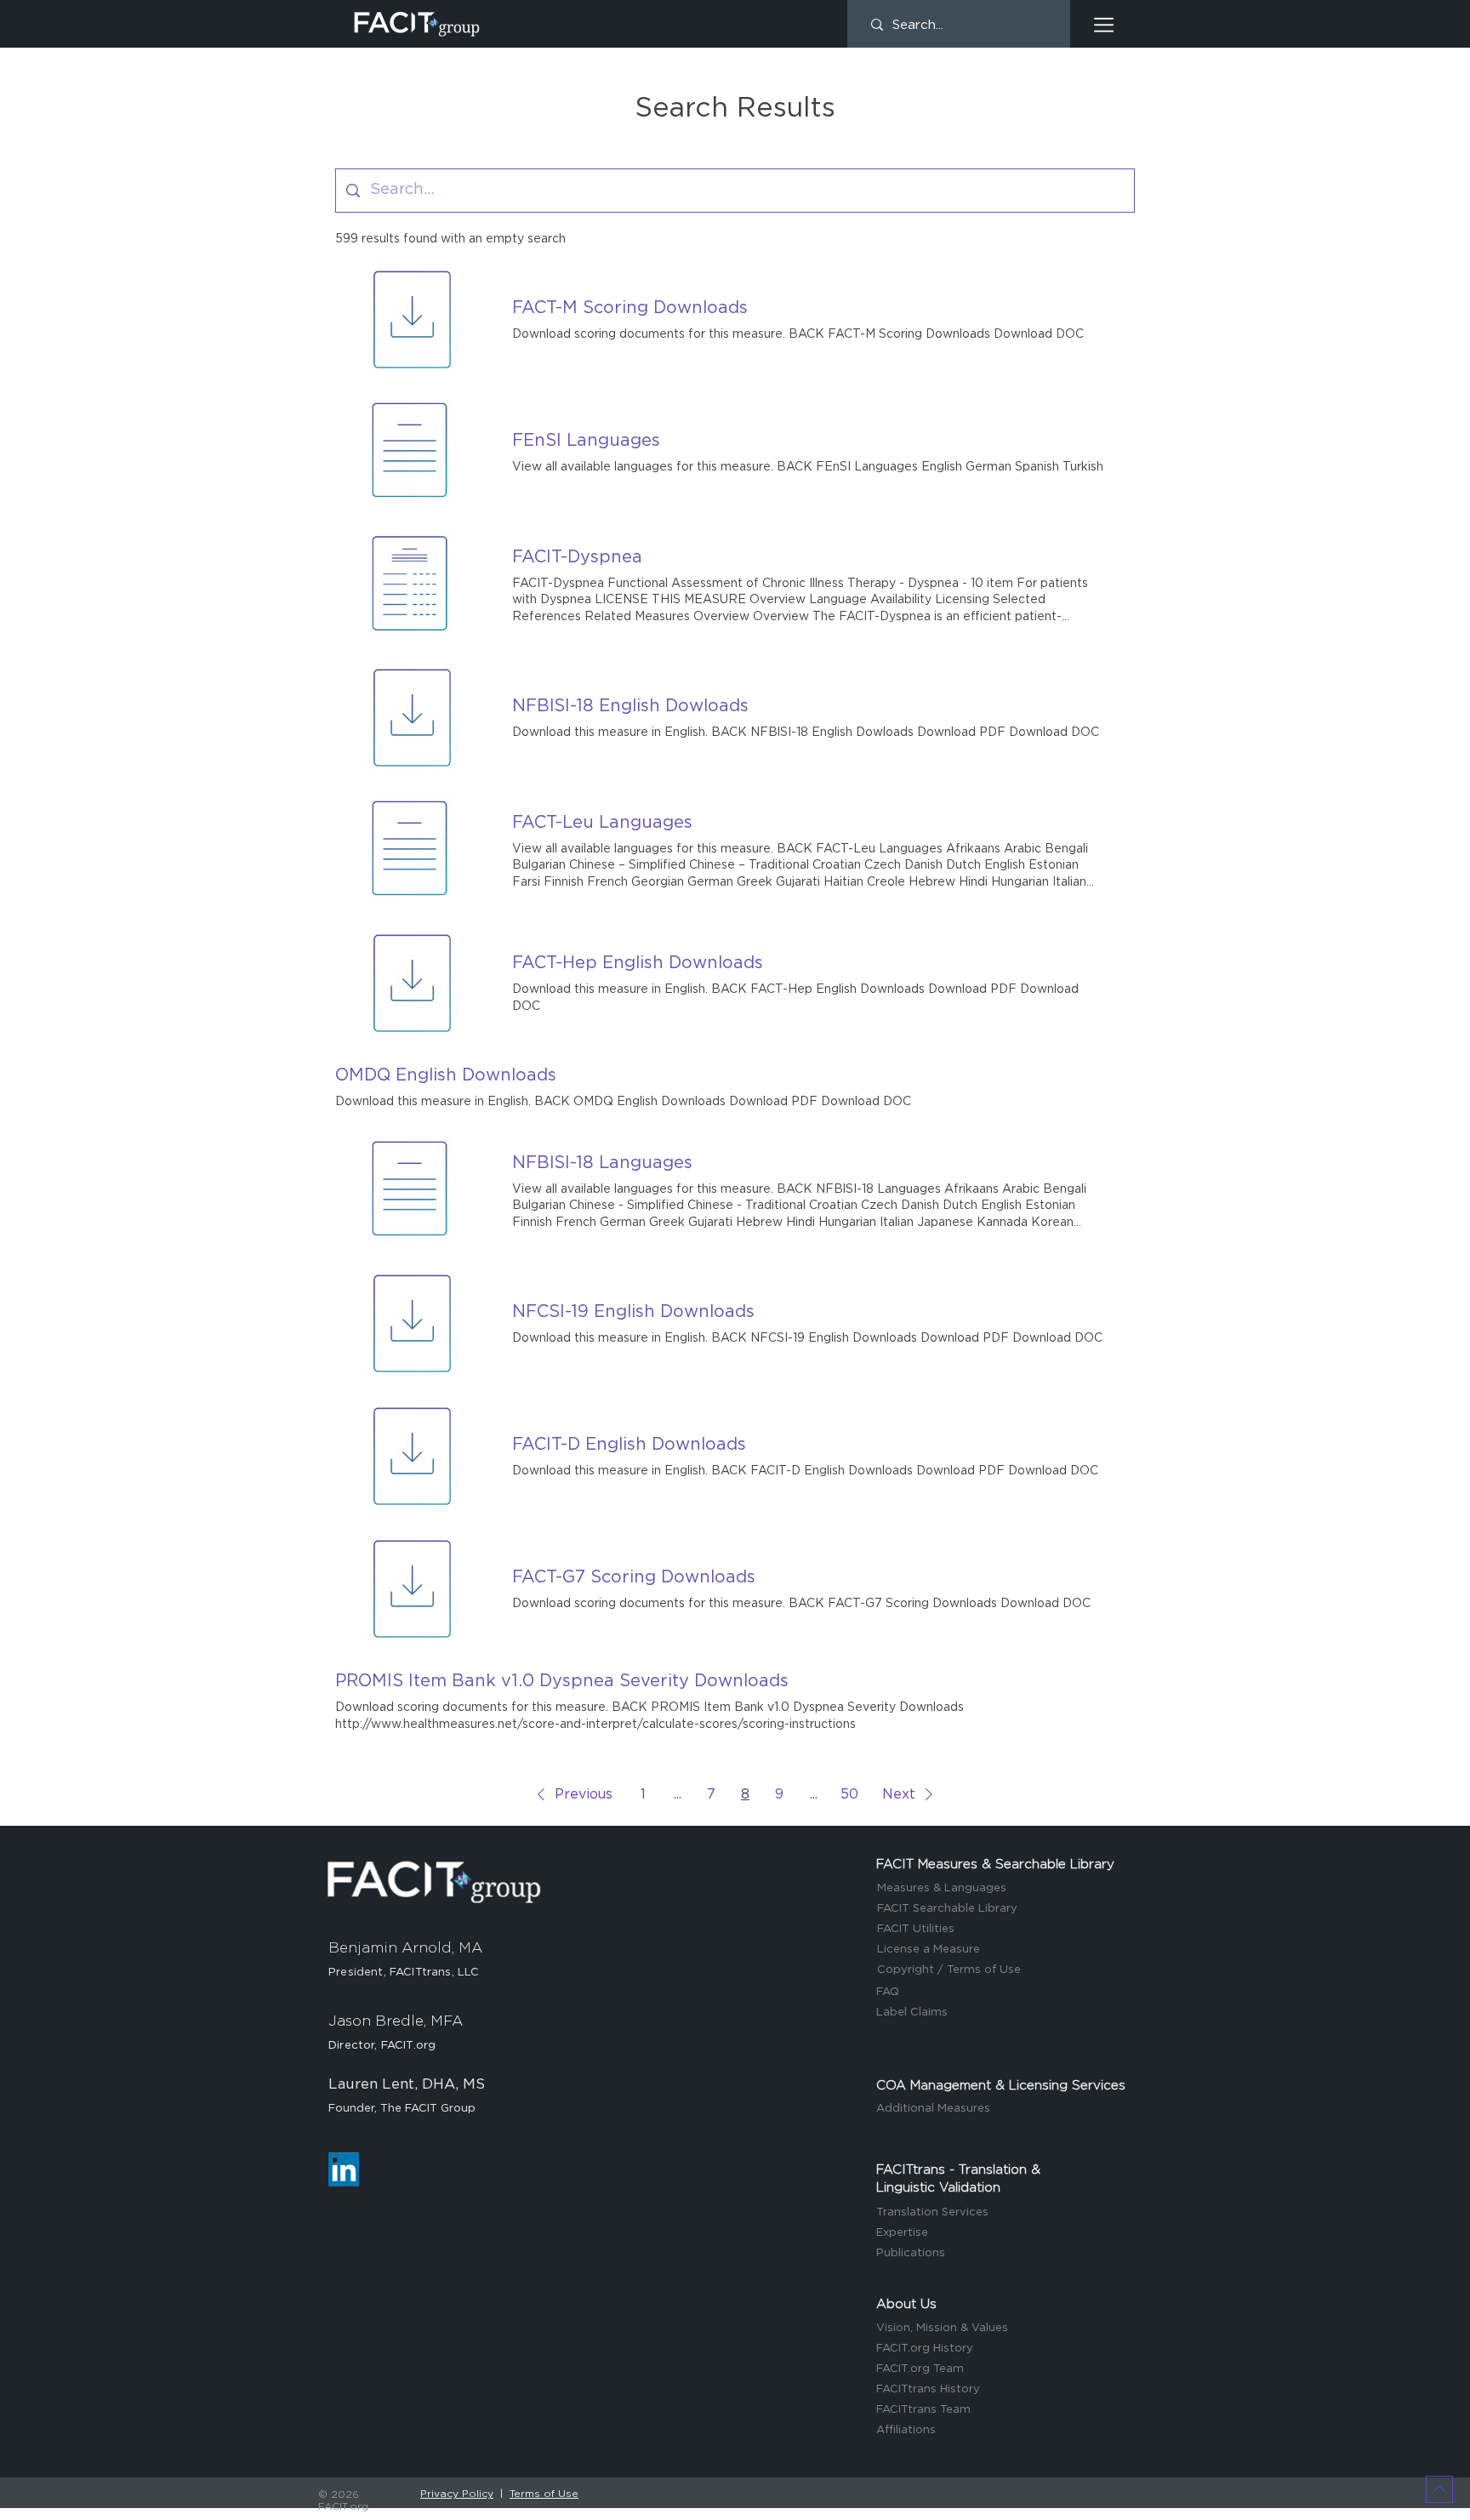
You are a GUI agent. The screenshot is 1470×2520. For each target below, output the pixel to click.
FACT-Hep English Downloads (638, 963)
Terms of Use (544, 2494)
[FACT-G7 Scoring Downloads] (410, 1589)
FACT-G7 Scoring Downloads (634, 1577)
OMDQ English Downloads (446, 1075)
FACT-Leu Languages (602, 823)
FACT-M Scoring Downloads (630, 308)
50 (849, 1794)
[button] (1104, 25)
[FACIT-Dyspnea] (410, 585)
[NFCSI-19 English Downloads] (410, 1324)
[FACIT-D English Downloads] (410, 1457)
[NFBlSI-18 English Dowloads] (410, 718)
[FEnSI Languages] (410, 453)
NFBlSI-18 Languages (602, 1163)
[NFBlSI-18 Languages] (410, 1191)
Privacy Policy (457, 2494)
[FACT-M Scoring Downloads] (410, 320)
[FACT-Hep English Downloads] (410, 983)
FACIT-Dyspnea (577, 557)
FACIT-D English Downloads (629, 1445)
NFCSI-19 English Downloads (633, 1312)
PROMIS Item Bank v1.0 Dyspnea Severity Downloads (562, 1681)
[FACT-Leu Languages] (410, 851)
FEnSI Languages (586, 441)
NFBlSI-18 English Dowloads (630, 706)
